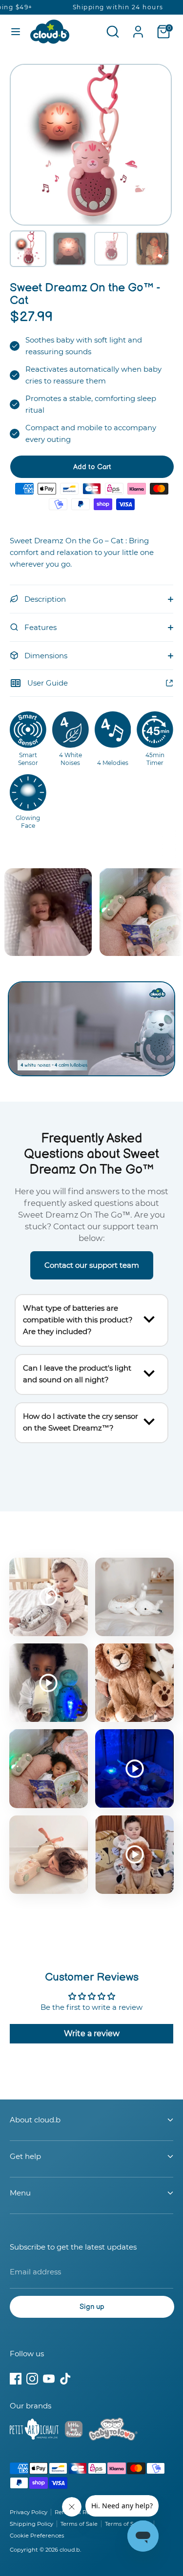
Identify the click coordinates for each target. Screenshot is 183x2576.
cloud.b (70, 2550)
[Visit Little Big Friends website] (74, 2431)
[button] (28, 249)
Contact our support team (92, 1265)
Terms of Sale (79, 2524)
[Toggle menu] (16, 31)
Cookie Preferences (37, 2536)
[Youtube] (49, 2379)
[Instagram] (32, 2379)
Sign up (92, 2307)
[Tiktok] (65, 2379)
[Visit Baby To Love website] (113, 2431)
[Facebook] (16, 2379)
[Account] (138, 28)
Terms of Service (128, 2524)
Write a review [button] (92, 2033)
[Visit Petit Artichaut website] (34, 2431)
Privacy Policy (29, 2512)
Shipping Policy (31, 2524)
